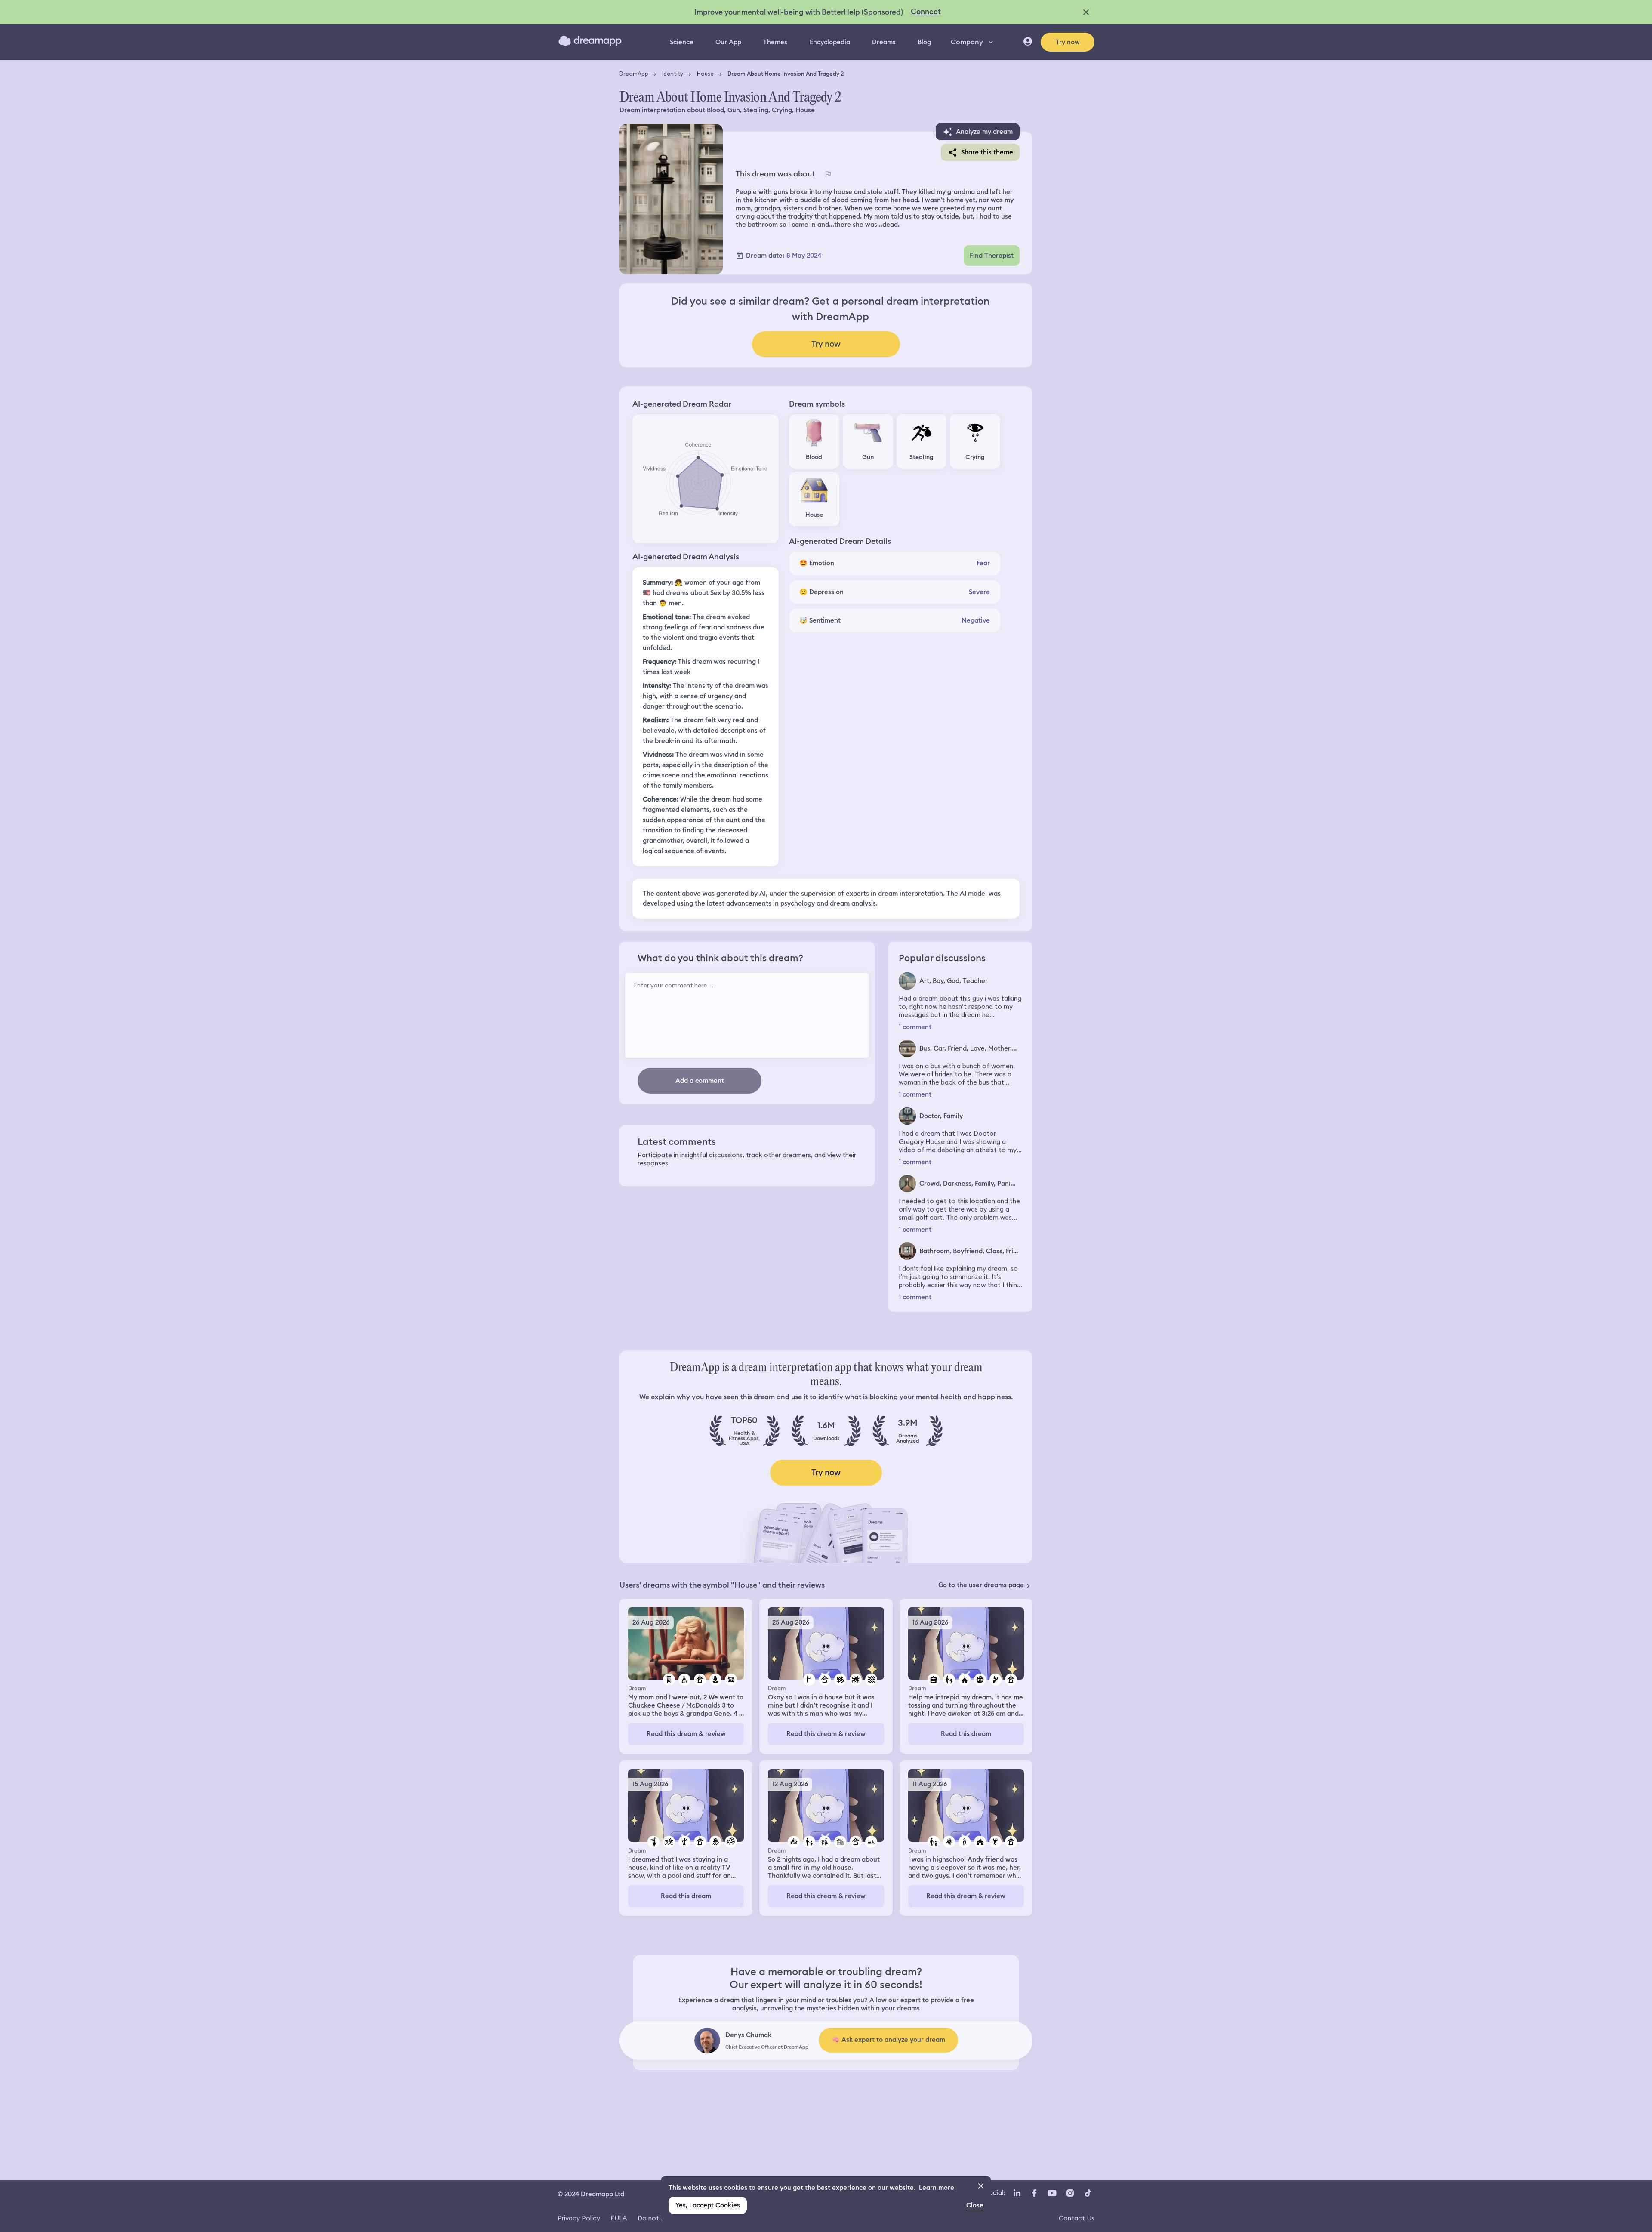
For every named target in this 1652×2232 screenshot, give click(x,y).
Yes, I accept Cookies (708, 2205)
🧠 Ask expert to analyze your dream (888, 2040)
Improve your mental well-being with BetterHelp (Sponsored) (799, 12)
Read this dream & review (686, 1734)
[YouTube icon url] (1052, 2193)
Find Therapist (992, 256)
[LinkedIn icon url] (1017, 2193)
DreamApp (634, 74)
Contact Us (1077, 2218)
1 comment (915, 1027)
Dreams (884, 42)
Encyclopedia (830, 42)
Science (682, 42)
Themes (775, 42)
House (705, 74)
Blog (924, 42)
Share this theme (987, 152)
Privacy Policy (579, 2218)
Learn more (937, 2188)
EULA (619, 2218)
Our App (728, 42)
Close (975, 2205)
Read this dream (966, 1734)
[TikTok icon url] (1088, 2193)
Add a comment (700, 1081)
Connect (926, 12)
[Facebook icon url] (1034, 2193)
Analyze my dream (984, 132)
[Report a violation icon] (828, 174)
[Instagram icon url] (1070, 2193)
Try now (1068, 42)
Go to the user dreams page (981, 1585)
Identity (673, 74)
